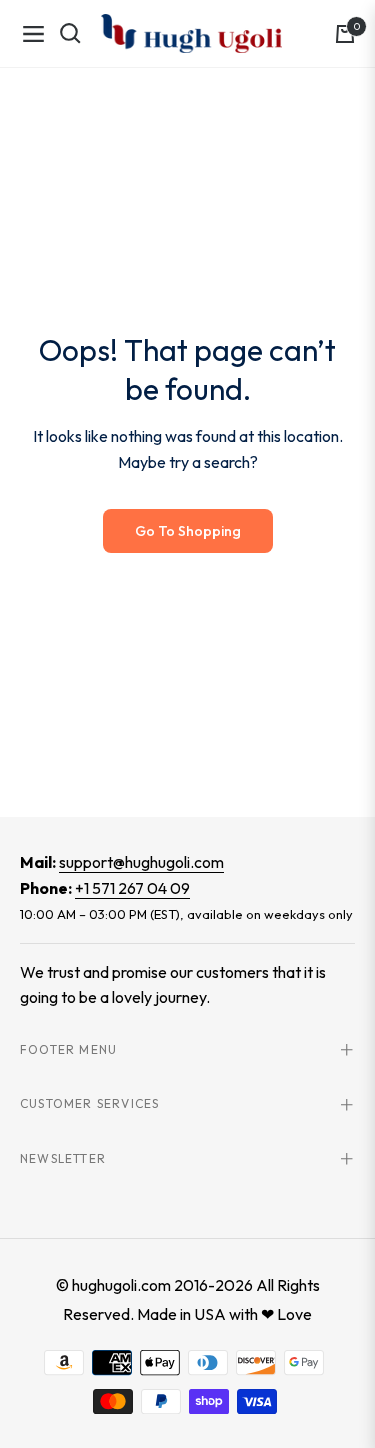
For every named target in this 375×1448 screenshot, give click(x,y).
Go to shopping (188, 531)
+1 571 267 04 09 (132, 888)
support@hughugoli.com (141, 862)
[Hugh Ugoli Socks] (191, 34)
